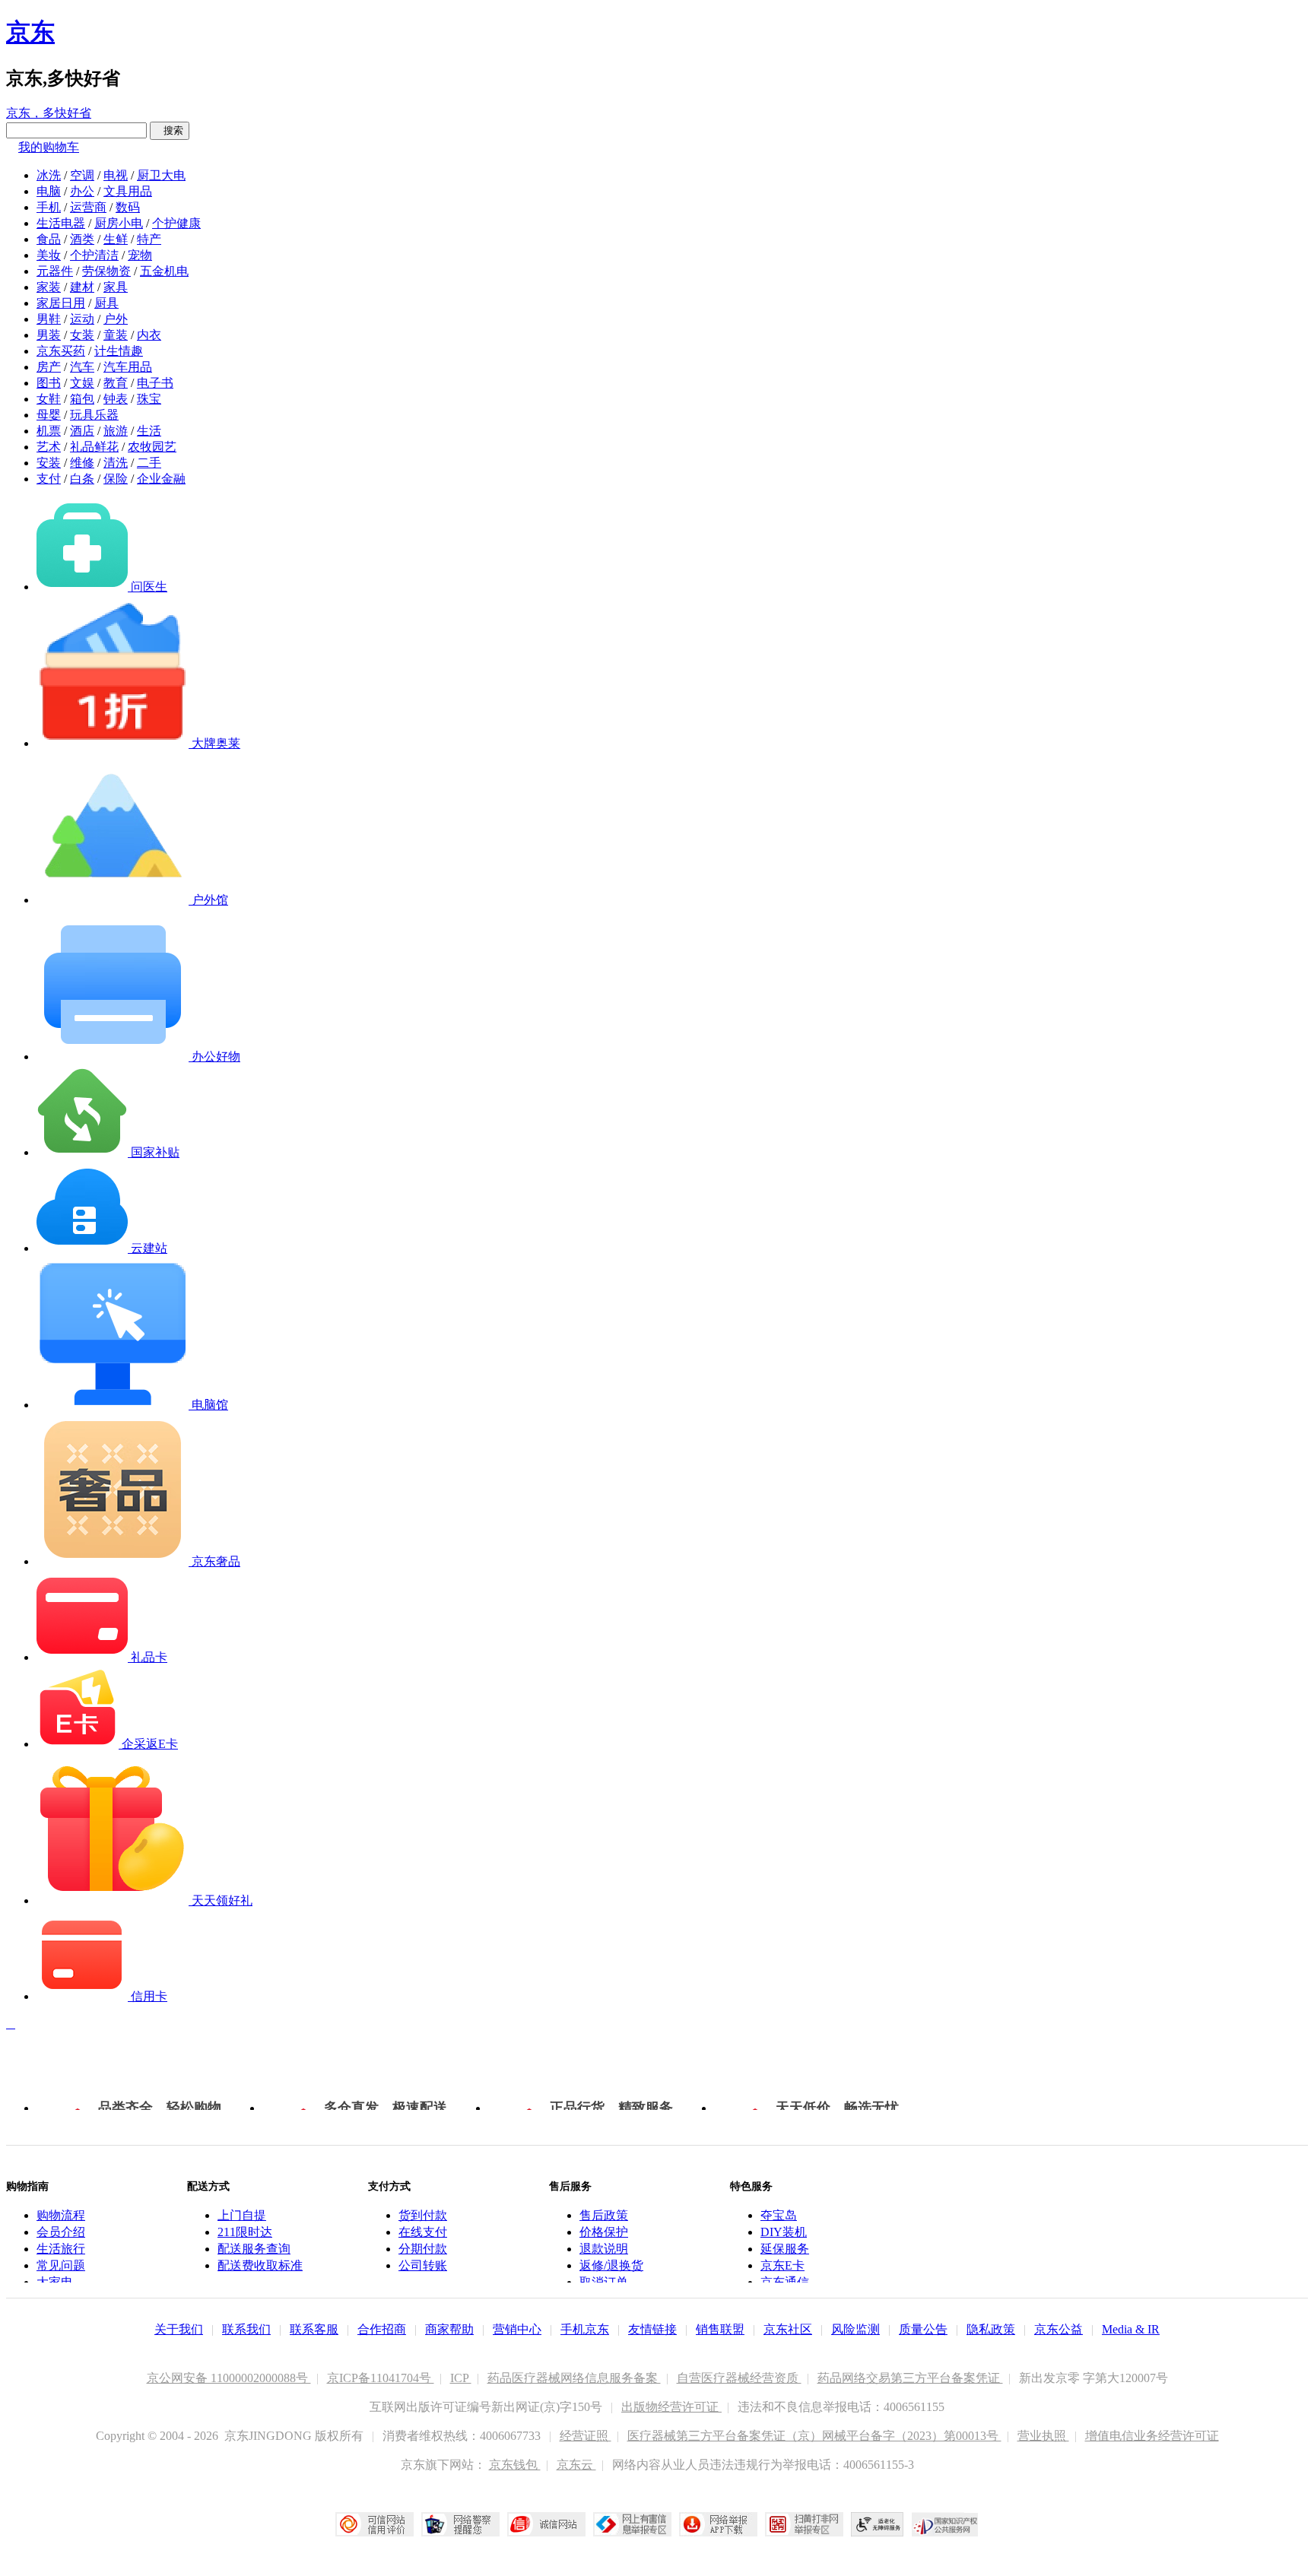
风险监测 (855, 2329)
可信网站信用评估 (375, 2524)
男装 (49, 335)
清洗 (116, 463)
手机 (49, 207)
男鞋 (49, 319)
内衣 (149, 335)
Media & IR (1131, 2329)
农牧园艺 (152, 447)
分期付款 (423, 2249)
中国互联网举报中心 (632, 2524)
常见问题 (61, 2265)
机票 (49, 431)
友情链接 (652, 2329)
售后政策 (604, 2215)
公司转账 (423, 2265)
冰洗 (49, 175)
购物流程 (61, 2215)
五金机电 (164, 271)
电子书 (155, 383)
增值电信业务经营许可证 (1152, 2436)
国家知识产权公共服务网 (945, 2524)
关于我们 (179, 2329)
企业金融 (161, 479)
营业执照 (1043, 2436)
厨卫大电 (161, 175)
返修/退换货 (611, 2265)
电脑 (49, 191)
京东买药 (61, 351)
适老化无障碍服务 (878, 2524)
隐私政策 (991, 2329)
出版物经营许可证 (671, 2407)
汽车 (82, 367)
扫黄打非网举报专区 (804, 2524)
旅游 (116, 431)
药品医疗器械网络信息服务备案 (574, 2378)
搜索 (170, 130)
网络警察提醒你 (460, 2524)
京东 (30, 32)
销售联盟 (720, 2329)
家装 (49, 287)
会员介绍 (61, 2232)
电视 (116, 175)
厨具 (106, 303)
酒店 (82, 431)
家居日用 (61, 303)
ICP (461, 2378)
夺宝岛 (779, 2215)
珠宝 (149, 399)
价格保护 (604, 2232)
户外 (116, 319)
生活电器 (61, 223)
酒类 (82, 239)
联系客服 (314, 2329)
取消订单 (604, 2282)
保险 (116, 479)
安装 (49, 463)
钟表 (116, 399)
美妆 (49, 255)
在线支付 (423, 2232)
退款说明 (604, 2249)
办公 (82, 191)
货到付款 (423, 2215)
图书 (49, 383)
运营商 (88, 207)
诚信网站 (546, 2524)
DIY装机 (784, 2232)
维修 (82, 463)
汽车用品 (128, 367)
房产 (49, 367)
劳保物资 (106, 271)
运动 (82, 319)
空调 (82, 175)
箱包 (82, 399)
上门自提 (242, 2215)
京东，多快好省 (49, 113)
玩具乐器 (94, 415)
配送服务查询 (254, 2249)
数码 (128, 207)
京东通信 (785, 2282)
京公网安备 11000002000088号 (229, 2378)
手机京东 (585, 2329)
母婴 (49, 415)
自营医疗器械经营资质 (739, 2378)
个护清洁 (94, 255)
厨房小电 (119, 223)
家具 (116, 287)
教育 (116, 383)
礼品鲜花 (94, 447)
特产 (149, 239)
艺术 (49, 447)
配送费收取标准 (260, 2265)
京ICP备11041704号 (381, 2378)
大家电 (55, 2282)
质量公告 (923, 2329)
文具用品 (128, 191)
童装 (116, 335)
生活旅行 (61, 2249)
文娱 (82, 383)
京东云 (576, 2465)
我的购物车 (49, 147)
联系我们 (246, 2329)
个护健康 (176, 223)
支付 (49, 479)
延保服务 (785, 2249)
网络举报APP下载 (718, 2524)
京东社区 (788, 2329)
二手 (149, 463)
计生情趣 (119, 351)
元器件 (55, 271)
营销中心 (517, 2329)
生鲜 (116, 239)
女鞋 (49, 399)
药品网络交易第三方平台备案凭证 (910, 2378)
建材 (82, 287)
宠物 (140, 255)
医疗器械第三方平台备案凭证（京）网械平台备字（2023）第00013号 (814, 2436)
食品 (49, 239)
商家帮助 (449, 2329)
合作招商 (382, 2329)
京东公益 (1058, 2329)
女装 (82, 335)
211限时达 (245, 2232)
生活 (149, 431)
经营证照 (586, 2436)
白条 (82, 479)
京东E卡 (782, 2265)
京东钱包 (515, 2465)
